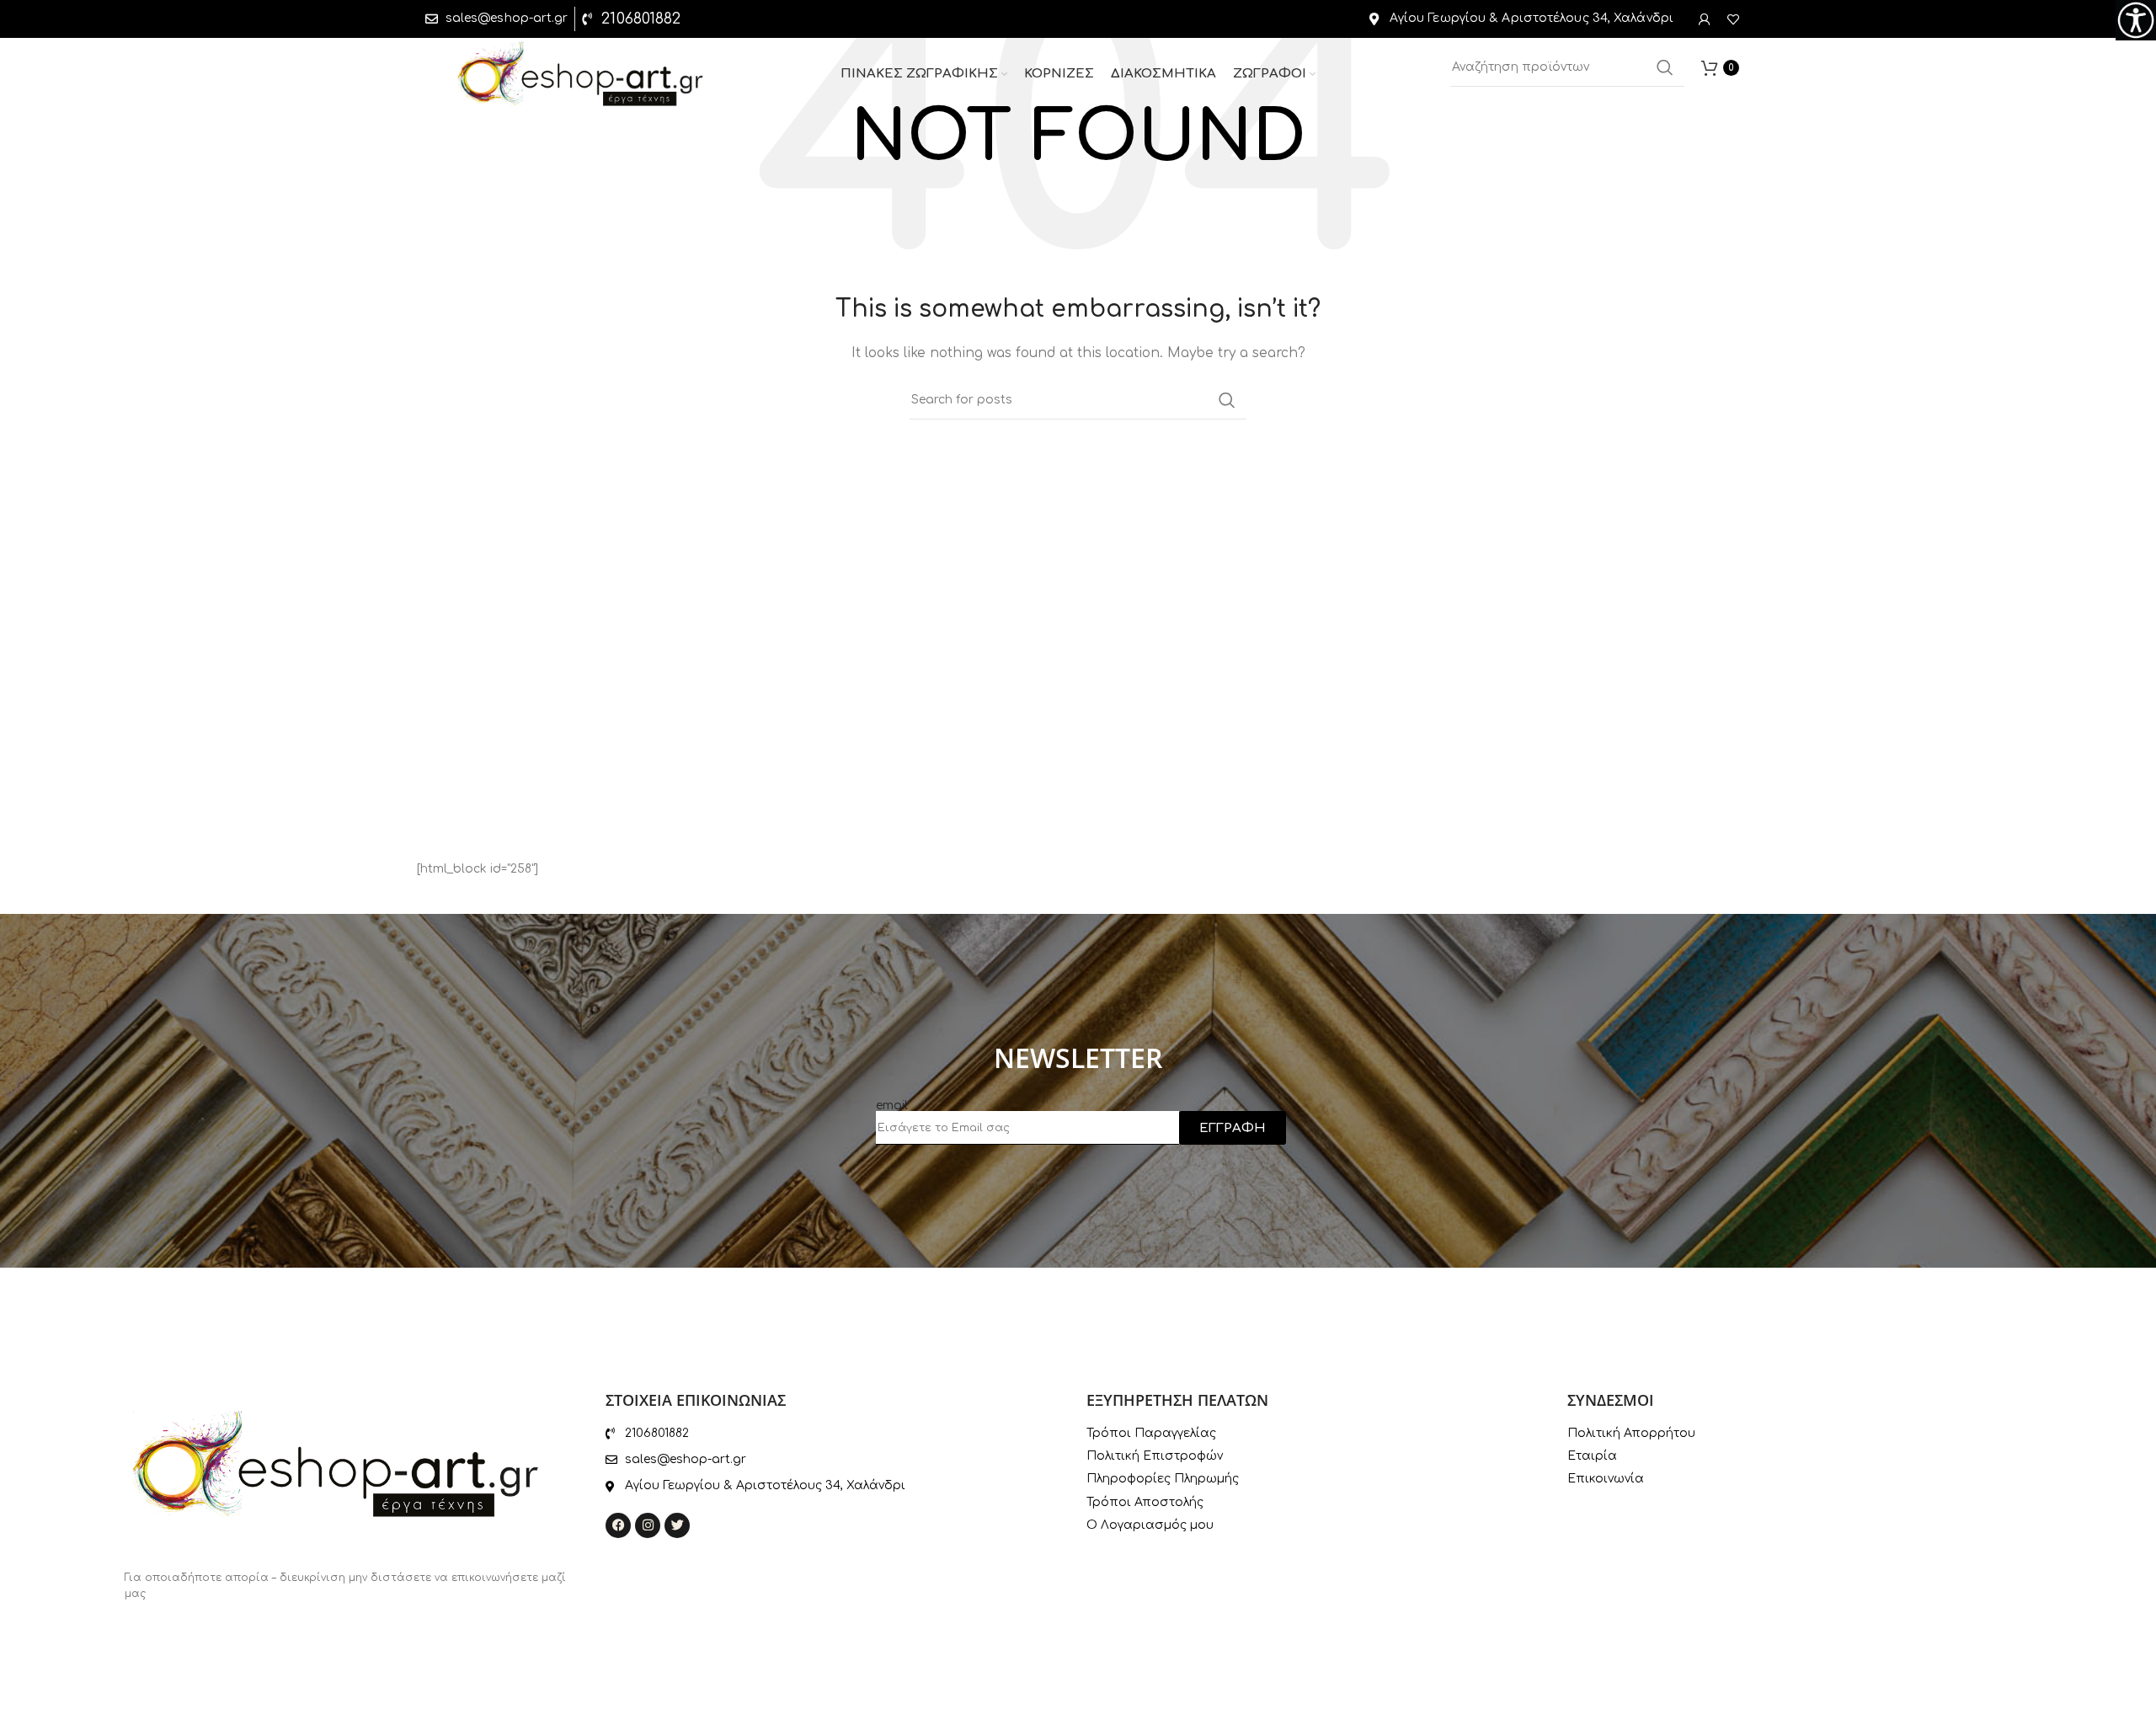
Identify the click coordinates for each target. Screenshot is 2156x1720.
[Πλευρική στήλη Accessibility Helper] (2136, 20)
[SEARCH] (1665, 67)
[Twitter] (677, 1525)
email (892, 1106)
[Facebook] (618, 1525)
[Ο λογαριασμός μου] (1705, 19)
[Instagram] (648, 1525)
